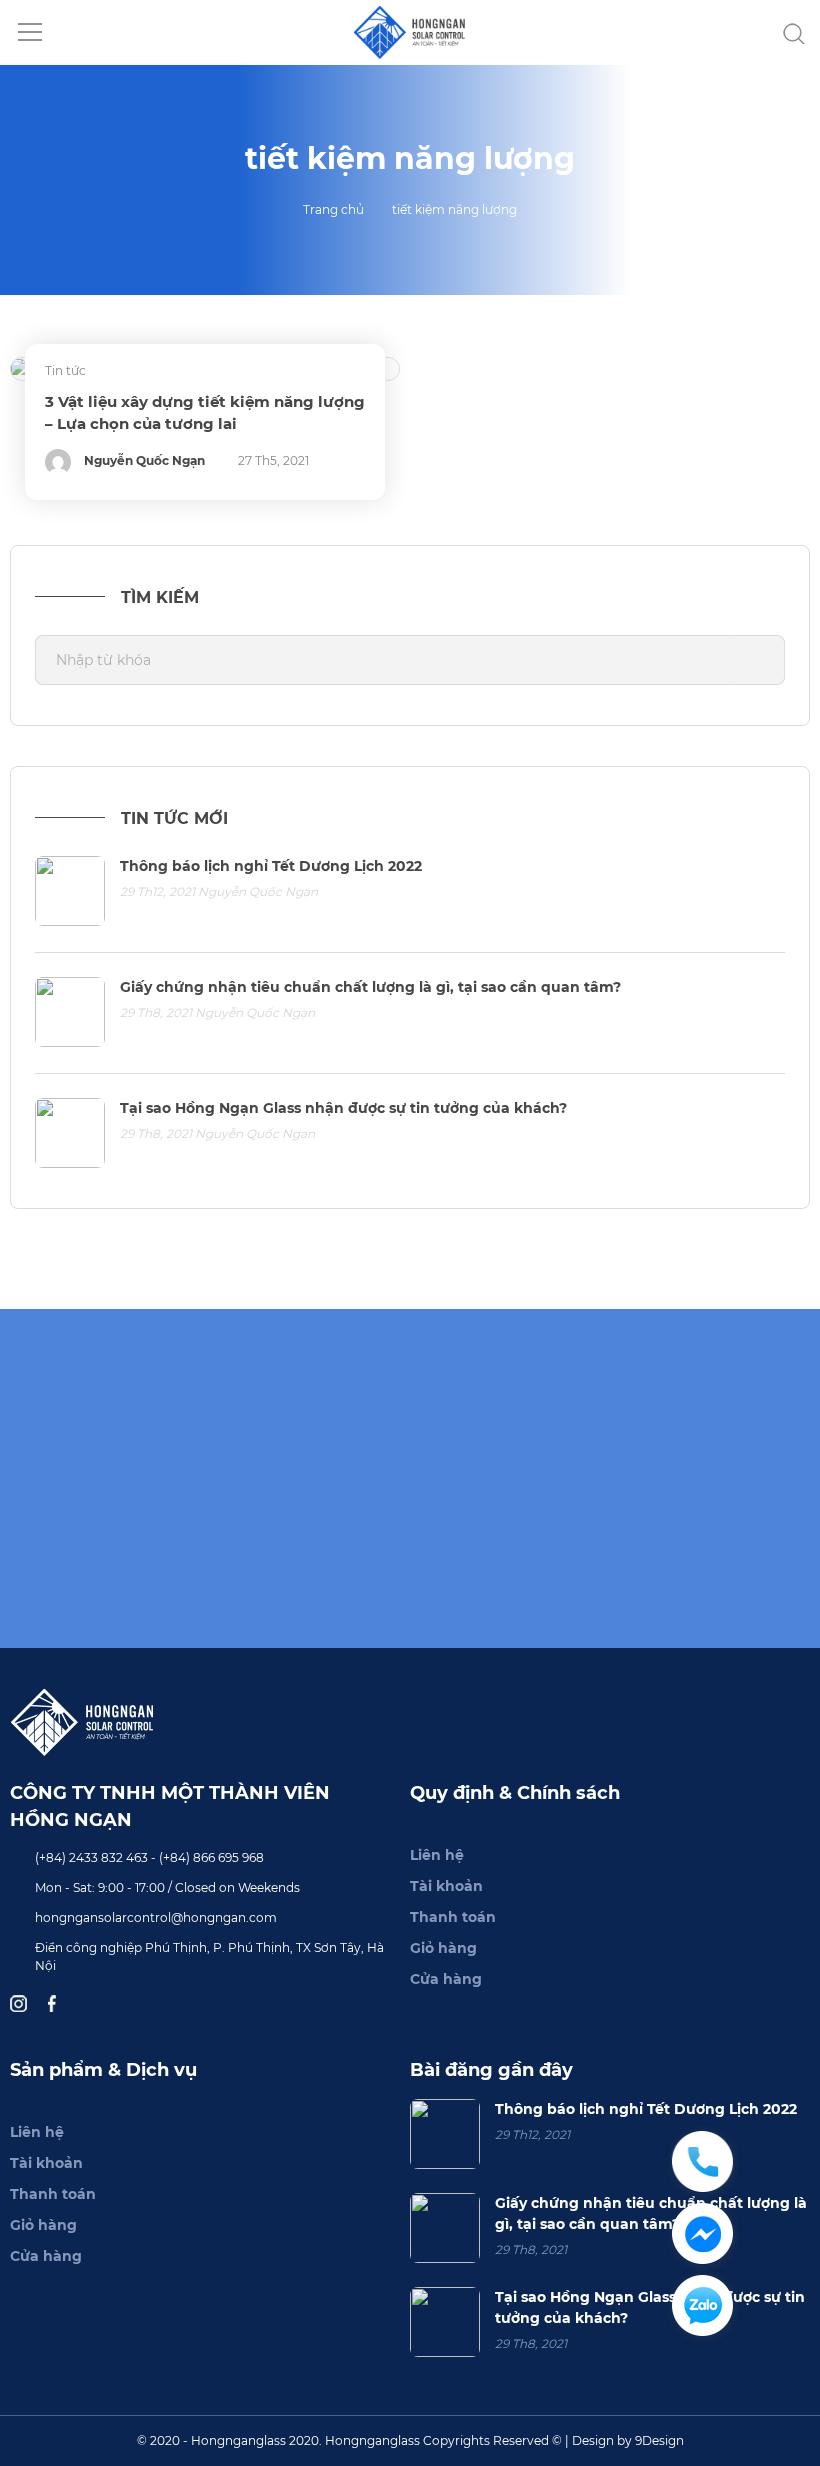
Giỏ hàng (443, 1948)
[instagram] (21, 2003)
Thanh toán (453, 1917)
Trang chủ (333, 209)
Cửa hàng (446, 1979)
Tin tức (65, 370)
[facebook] (54, 2003)
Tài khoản (446, 1886)
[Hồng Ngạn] (410, 31)
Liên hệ (437, 1855)
